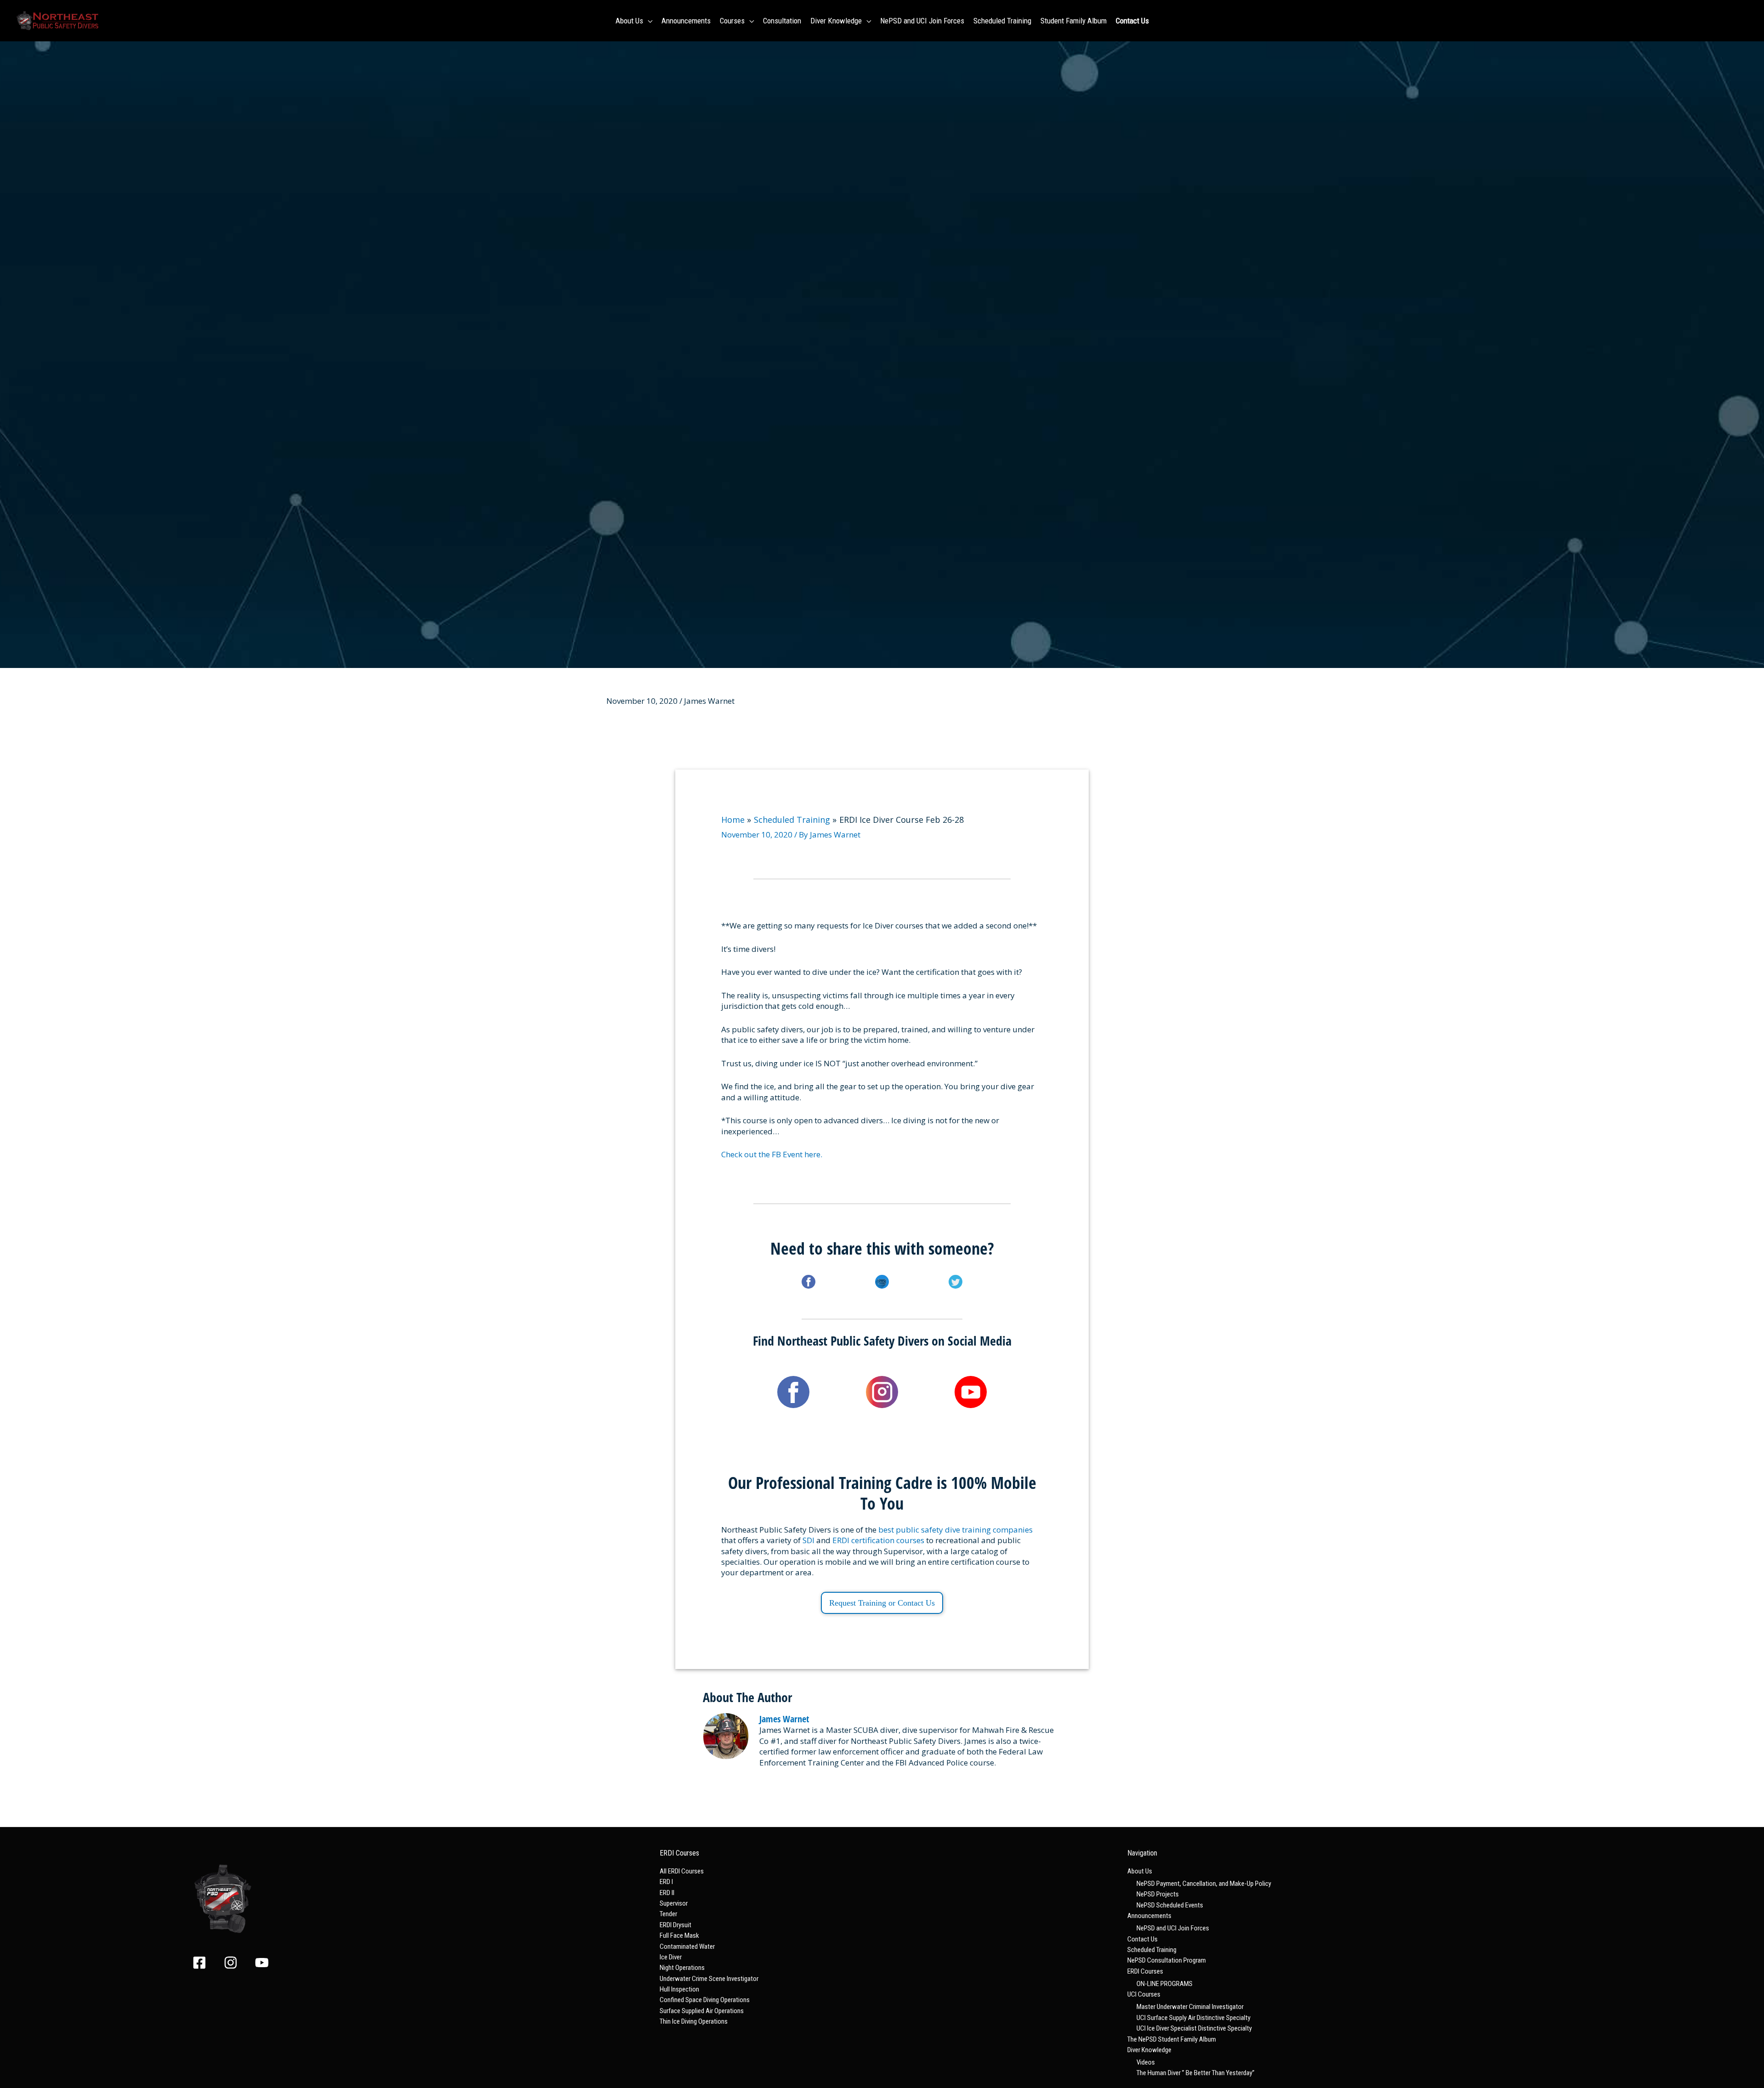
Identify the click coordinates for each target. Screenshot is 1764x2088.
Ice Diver (671, 1957)
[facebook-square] (207, 1963)
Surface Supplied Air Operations (702, 2011)
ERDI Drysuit (676, 1925)
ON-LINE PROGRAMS (1165, 1984)
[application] (648, 21)
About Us (1140, 1871)
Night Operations (682, 1968)
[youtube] (264, 1963)
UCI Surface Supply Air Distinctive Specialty (1193, 2018)
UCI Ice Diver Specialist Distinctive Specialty (1194, 2028)
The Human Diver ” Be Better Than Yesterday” (1196, 2073)
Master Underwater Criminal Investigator (1190, 2007)
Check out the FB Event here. (772, 1154)
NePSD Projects (1158, 1894)
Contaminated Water (687, 1947)
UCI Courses (1144, 1994)
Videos (1146, 2062)
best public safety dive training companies (955, 1530)
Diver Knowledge (1149, 2050)
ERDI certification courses (878, 1540)
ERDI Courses (1145, 1971)
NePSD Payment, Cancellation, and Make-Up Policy (1204, 1884)
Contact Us (1142, 1939)
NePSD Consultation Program (1167, 1960)
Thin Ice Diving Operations (694, 2021)
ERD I (666, 1882)
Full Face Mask (679, 1935)
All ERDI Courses (682, 1871)
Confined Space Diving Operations (705, 2000)
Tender (668, 1914)
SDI (808, 1540)
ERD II (667, 1893)
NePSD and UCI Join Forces (1173, 1928)
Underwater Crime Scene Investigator (709, 1979)
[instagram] (238, 1963)
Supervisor (674, 1903)
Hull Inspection (679, 1989)
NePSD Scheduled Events (1170, 1905)
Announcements (1149, 1916)
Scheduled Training (1152, 1950)
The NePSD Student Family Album (1172, 2039)
